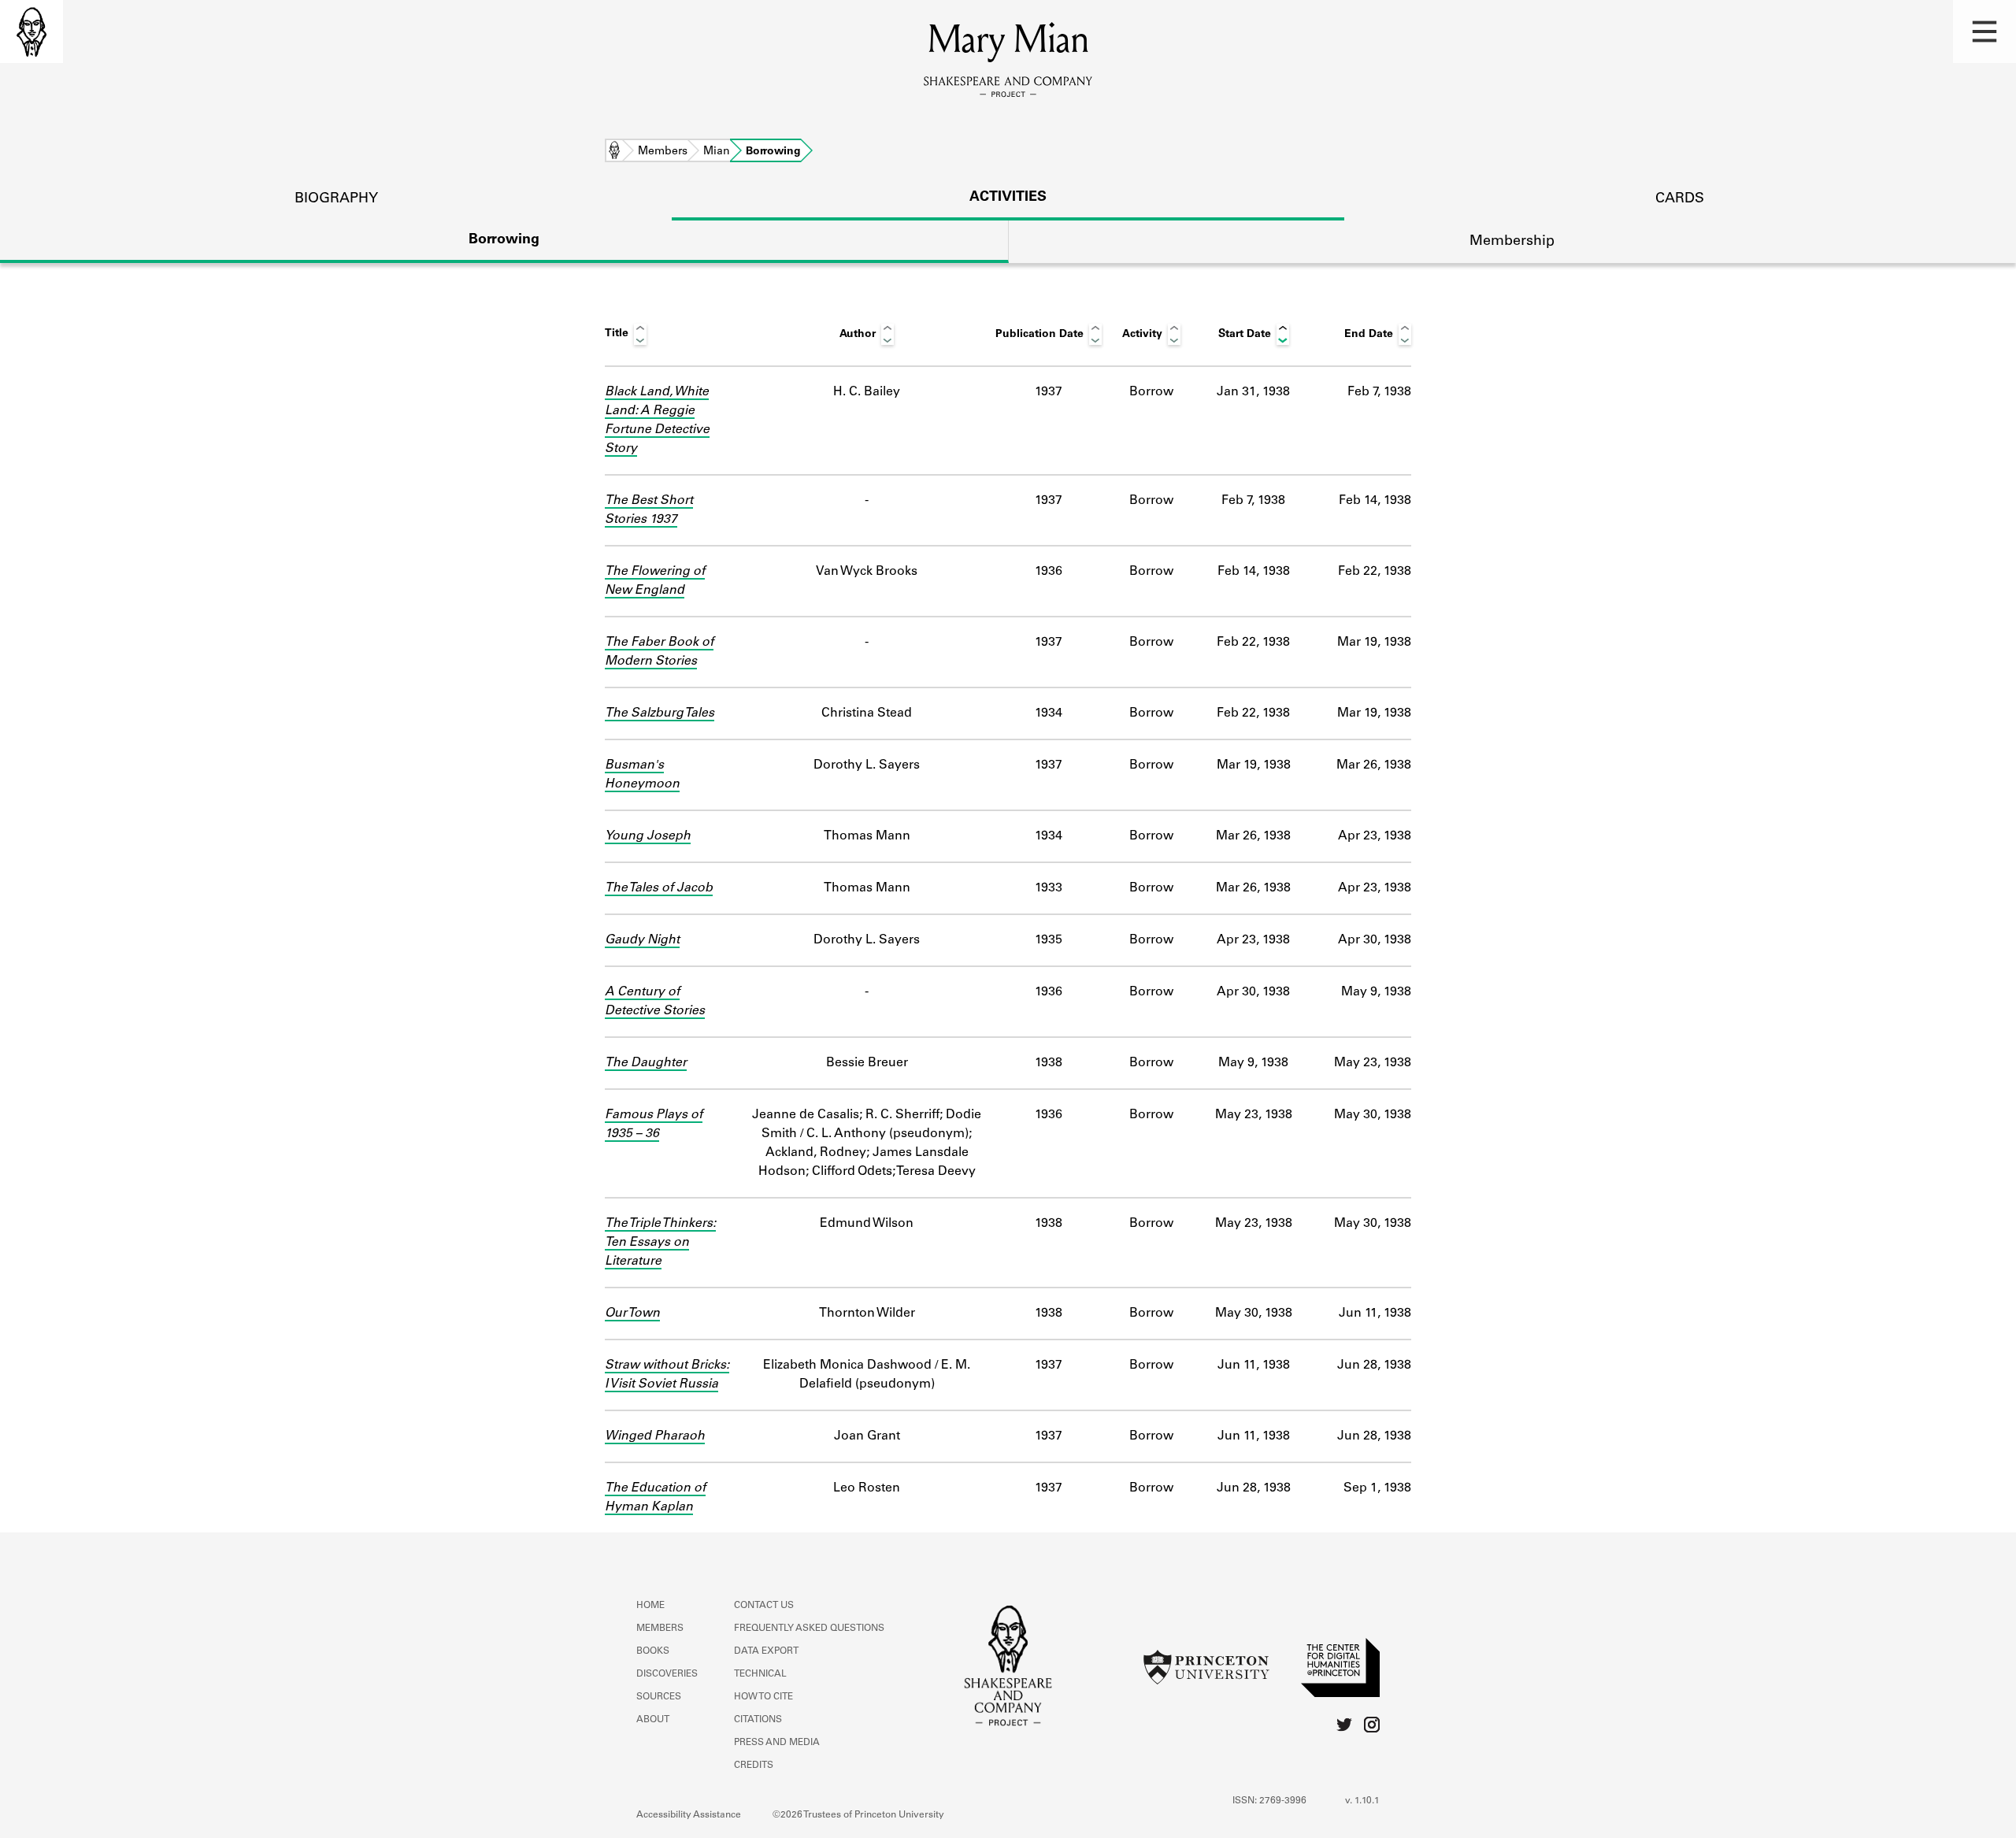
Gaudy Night (642, 940)
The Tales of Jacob (659, 888)
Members (663, 152)
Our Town (632, 1314)
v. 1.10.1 (1362, 1801)
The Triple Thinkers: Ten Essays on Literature (660, 1243)
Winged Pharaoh (655, 1436)
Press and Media (777, 1743)
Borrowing (504, 240)
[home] (31, 31)
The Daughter (646, 1063)
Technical (760, 1674)
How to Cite (763, 1697)
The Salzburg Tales (660, 713)
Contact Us (764, 1606)
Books (653, 1651)
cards (1680, 199)
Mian (717, 152)
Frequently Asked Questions (809, 1629)
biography (336, 199)
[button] (1984, 31)
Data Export (766, 1651)
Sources (659, 1697)
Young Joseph (648, 836)
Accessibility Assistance (689, 1815)
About (653, 1720)
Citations (758, 1720)
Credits (754, 1766)
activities (1008, 198)
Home (614, 152)
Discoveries (667, 1674)
